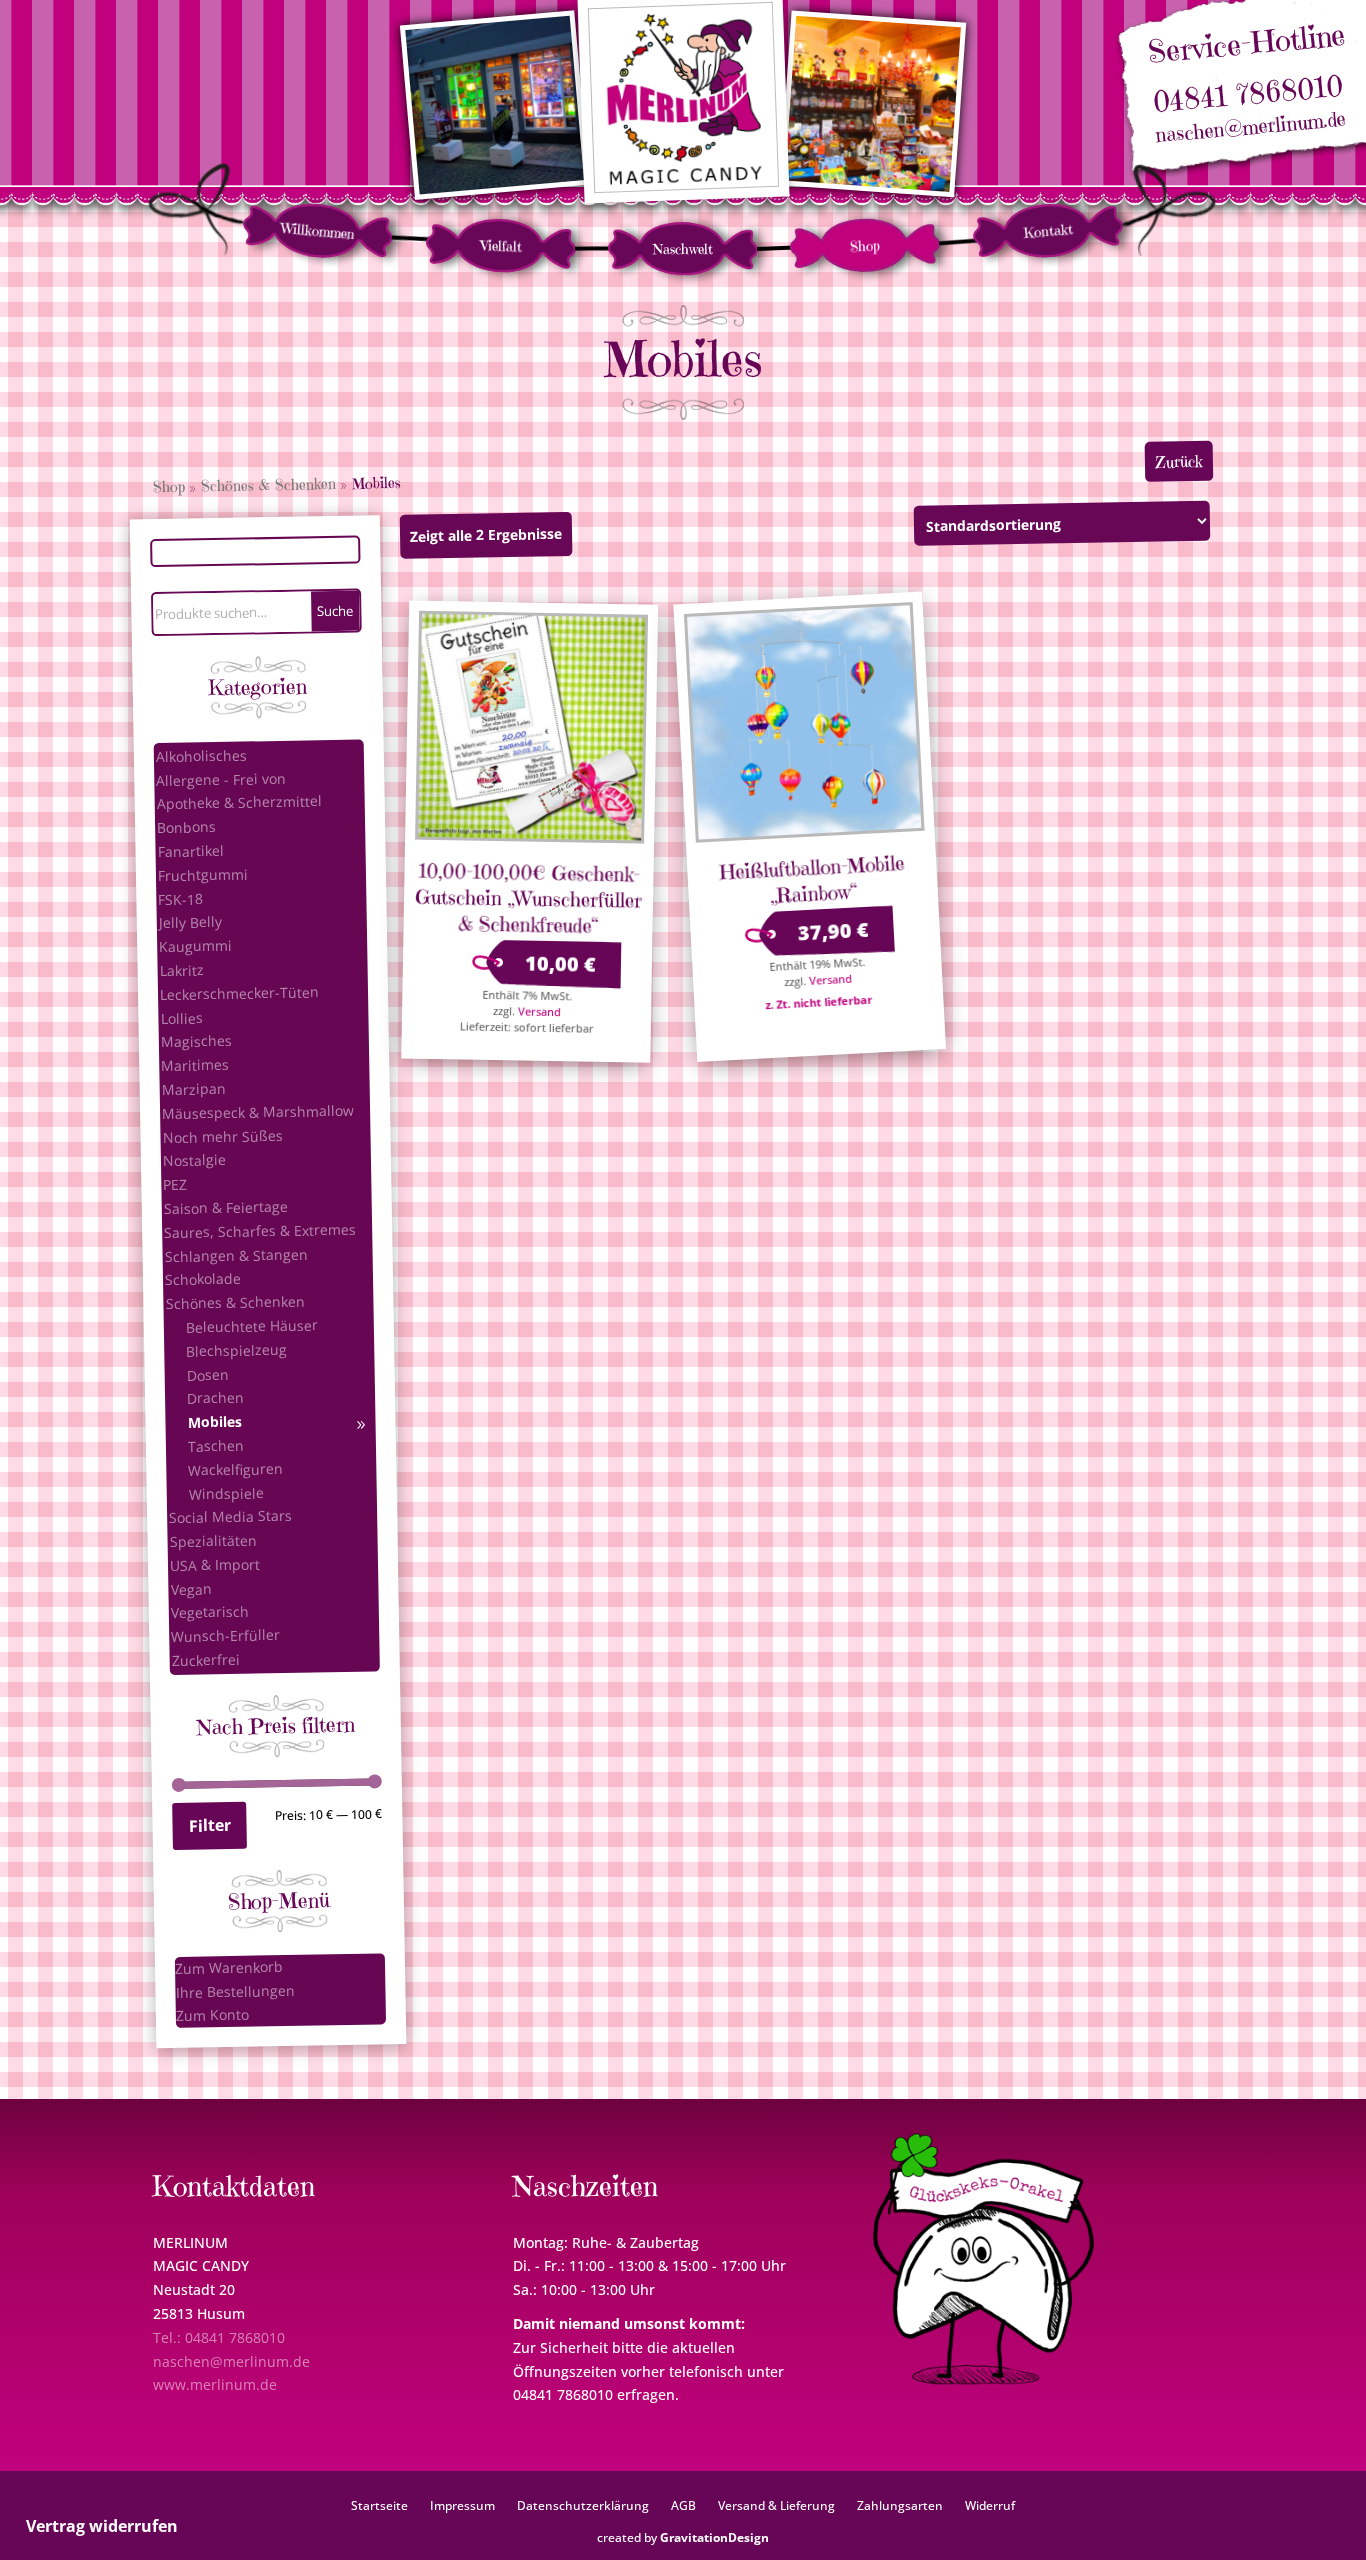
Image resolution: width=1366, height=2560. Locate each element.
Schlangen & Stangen (235, 1254)
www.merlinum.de (215, 2384)
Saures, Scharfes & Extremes (260, 1230)
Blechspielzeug (236, 1349)
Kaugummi (195, 946)
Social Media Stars (230, 1516)
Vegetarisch (210, 1612)
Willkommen (318, 231)
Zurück (1179, 461)
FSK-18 (180, 899)
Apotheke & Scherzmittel (239, 802)
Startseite (379, 2505)
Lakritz (181, 970)
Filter (209, 1824)
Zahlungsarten (900, 2505)
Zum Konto (212, 2015)
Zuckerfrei (205, 1660)
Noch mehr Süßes (222, 1135)
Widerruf (990, 2505)
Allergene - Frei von (221, 778)
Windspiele (226, 1493)
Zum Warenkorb (229, 1967)
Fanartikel (190, 851)
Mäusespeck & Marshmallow (258, 1111)
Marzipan (194, 1089)
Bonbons (186, 827)
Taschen (216, 1445)
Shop (865, 245)
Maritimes (195, 1065)
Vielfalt (501, 245)
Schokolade (203, 1279)
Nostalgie (194, 1160)
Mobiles (214, 1422)
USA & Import (215, 1564)
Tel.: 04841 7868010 (219, 2337)
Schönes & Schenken (268, 484)
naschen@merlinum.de (1251, 128)
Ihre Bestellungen (234, 1990)
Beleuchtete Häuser (252, 1325)
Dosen (208, 1374)
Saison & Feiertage (226, 1207)
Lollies (181, 1018)
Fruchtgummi (203, 874)
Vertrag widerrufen (102, 2526)
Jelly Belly (190, 922)
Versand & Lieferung (776, 2505)
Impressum (462, 2505)
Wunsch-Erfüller (225, 1635)
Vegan (190, 1589)
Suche (335, 610)
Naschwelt (683, 249)
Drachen (215, 1398)
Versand (539, 1011)
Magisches (196, 1041)
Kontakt (1048, 231)
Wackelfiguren (235, 1468)
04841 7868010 (1247, 94)
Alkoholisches (201, 755)
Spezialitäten (212, 1540)
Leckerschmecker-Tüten (239, 993)
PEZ (175, 1183)
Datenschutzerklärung (583, 2505)
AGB (683, 2505)
